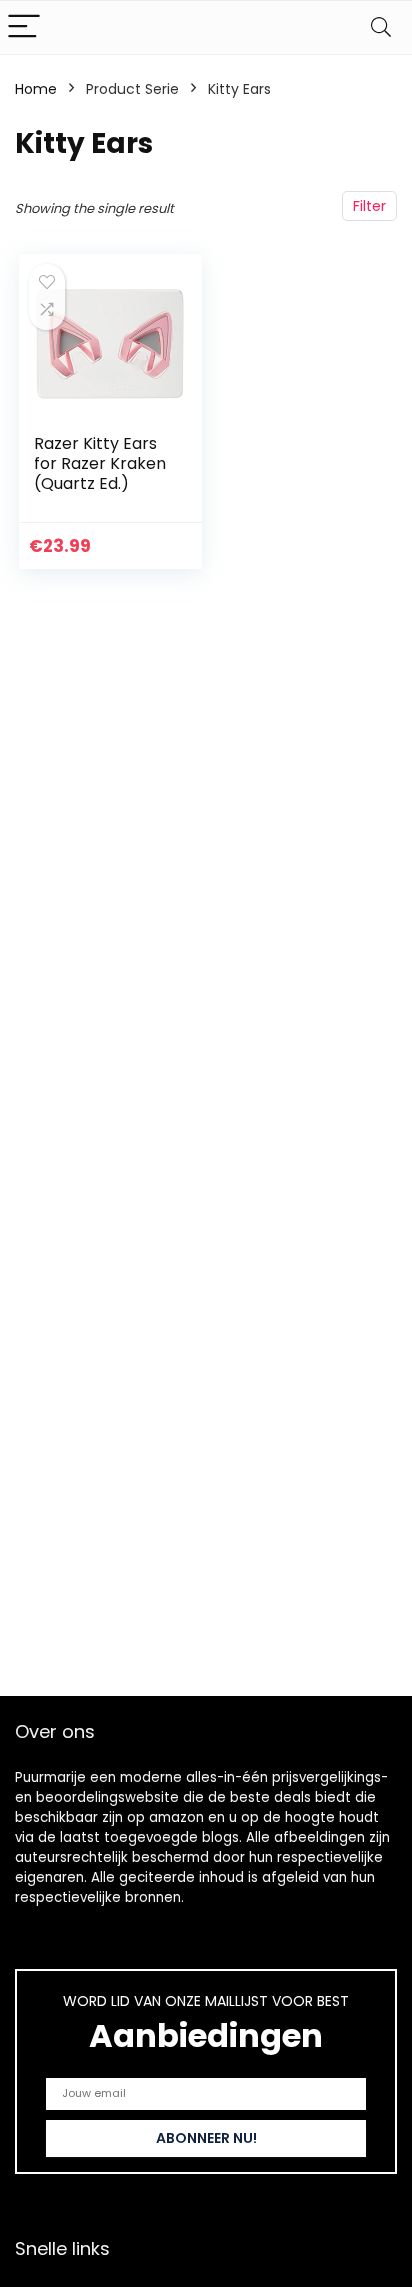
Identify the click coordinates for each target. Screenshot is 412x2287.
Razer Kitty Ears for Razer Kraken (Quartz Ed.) (100, 463)
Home (36, 89)
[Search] (381, 27)
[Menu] (24, 27)
